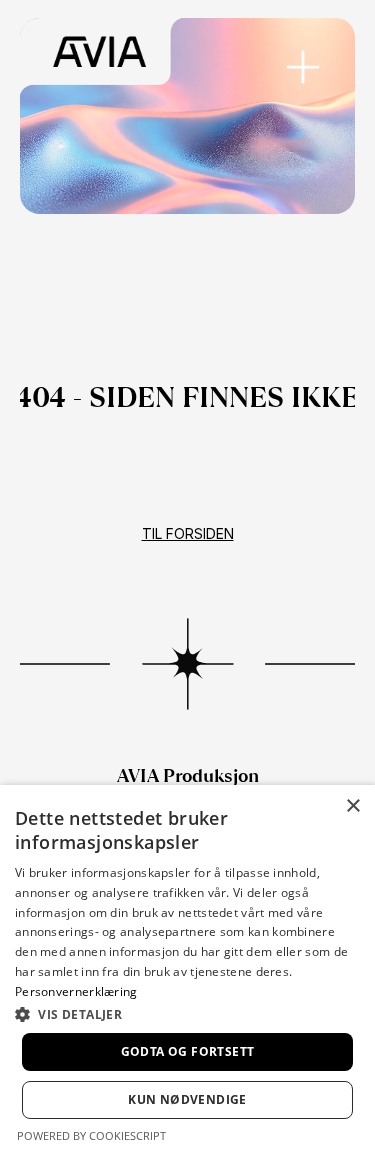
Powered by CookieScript (91, 1135)
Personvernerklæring (76, 991)
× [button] (352, 806)
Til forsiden (188, 533)
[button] (187, 1013)
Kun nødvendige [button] (187, 1099)
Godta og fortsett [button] (188, 1051)
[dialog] (187, 971)
